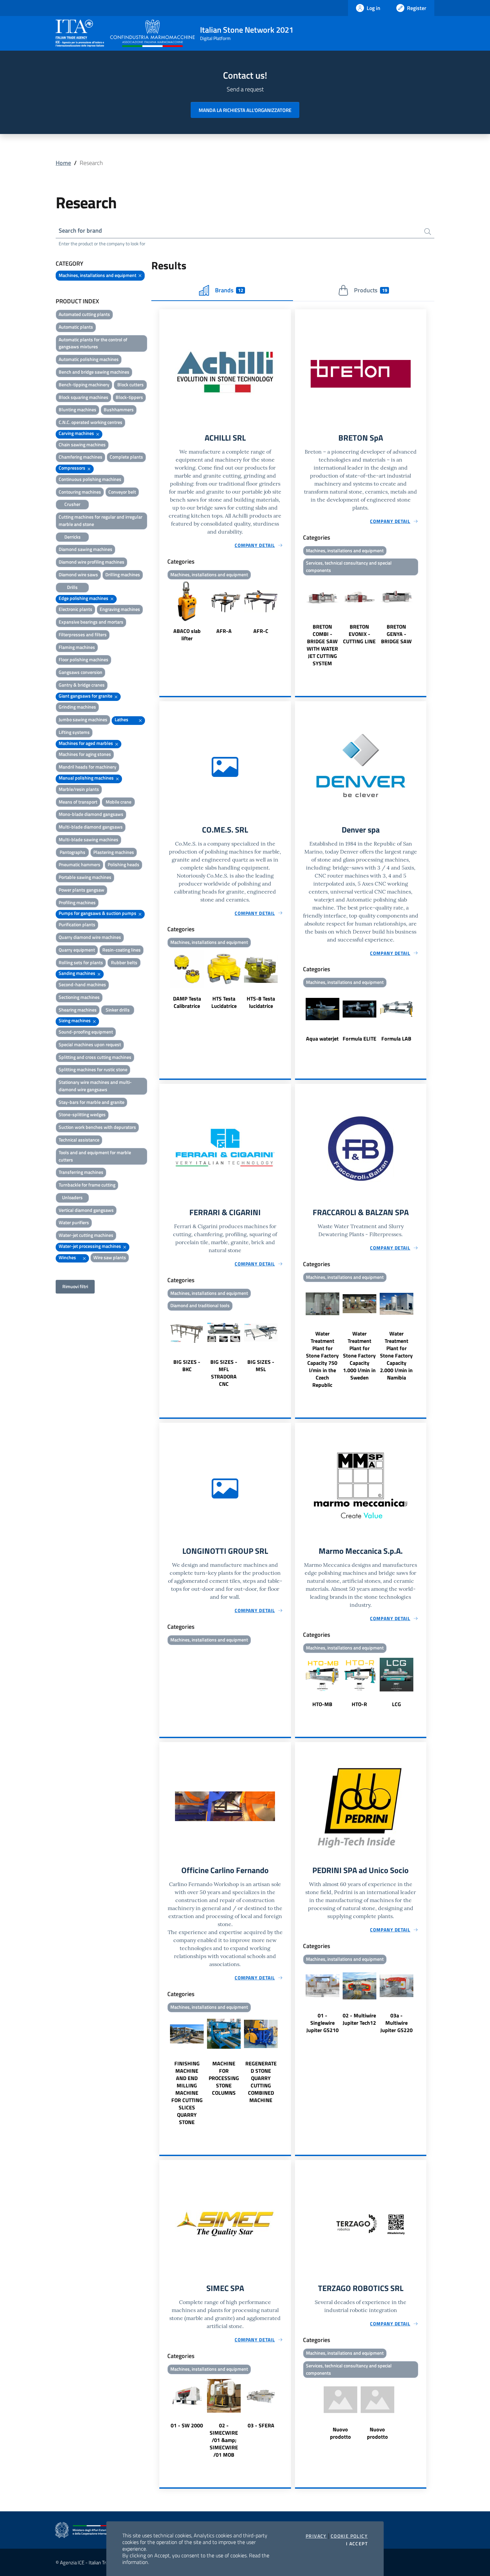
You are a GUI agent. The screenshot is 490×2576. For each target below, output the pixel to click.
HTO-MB (322, 1704)
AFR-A (224, 631)
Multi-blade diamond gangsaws (91, 827)
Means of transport (78, 802)
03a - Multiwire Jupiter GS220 (396, 2023)
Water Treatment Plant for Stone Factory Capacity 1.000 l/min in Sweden (359, 1355)
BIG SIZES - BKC (187, 1365)
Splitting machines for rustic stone (93, 1069)
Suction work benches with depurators (97, 1127)
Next (288, 612)
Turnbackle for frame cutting (87, 1185)
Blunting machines (77, 409)
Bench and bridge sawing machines (94, 372)
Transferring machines (81, 1172)
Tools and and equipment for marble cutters (95, 1156)
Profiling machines (77, 902)
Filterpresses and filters (83, 634)
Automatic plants (76, 327)
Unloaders (72, 1197)
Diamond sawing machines (85, 549)
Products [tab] (370, 290)
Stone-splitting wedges (82, 1114)
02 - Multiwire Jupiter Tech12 (359, 2019)
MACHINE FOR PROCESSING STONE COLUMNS (224, 2078)
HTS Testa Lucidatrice (224, 1002)
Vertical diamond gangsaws (86, 1210)
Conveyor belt (122, 492)
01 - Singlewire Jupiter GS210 (322, 2023)
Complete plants (126, 457)
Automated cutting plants (84, 314)
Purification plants (77, 924)
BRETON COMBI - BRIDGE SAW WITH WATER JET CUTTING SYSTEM (322, 645)
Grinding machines (77, 707)
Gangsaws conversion (80, 672)
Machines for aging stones (85, 754)
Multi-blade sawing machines (88, 839)
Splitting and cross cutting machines (95, 1057)
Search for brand (80, 230)
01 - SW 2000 (187, 2425)
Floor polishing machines (83, 659)
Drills (72, 587)
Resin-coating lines (121, 950)
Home (63, 163)
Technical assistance (79, 1140)
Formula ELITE (359, 1039)
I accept (357, 2544)
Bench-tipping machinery (84, 384)
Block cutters (130, 384)
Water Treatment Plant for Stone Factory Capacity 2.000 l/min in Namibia (396, 1355)
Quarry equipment (77, 950)
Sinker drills (118, 1010)
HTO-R (359, 1704)
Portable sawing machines (85, 877)
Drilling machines (123, 574)
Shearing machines (78, 1010)
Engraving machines (120, 609)
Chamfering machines (80, 457)
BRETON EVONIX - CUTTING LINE (359, 634)
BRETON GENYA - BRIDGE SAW (396, 634)
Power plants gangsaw (81, 890)
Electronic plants (75, 609)
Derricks (72, 537)
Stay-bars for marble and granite (91, 1102)
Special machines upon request (90, 1044)
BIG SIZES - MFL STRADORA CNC (224, 1373)
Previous (162, 612)
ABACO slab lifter (187, 635)
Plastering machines (114, 852)
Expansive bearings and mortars (91, 622)
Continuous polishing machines (90, 479)
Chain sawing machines (82, 444)
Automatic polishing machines (89, 359)
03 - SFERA (261, 2425)
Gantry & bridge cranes (82, 685)
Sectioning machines (79, 997)
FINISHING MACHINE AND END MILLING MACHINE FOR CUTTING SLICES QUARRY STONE (187, 2093)
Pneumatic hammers (79, 864)
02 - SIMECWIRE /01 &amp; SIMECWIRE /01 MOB (224, 2440)
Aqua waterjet (322, 1039)
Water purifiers (74, 1222)
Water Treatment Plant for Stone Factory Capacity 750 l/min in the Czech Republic (322, 1359)
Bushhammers (119, 409)
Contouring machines (80, 492)
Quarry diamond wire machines (90, 937)
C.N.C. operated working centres (90, 422)
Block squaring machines (83, 397)
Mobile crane (118, 802)
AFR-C (261, 631)
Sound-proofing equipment (86, 1032)
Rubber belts (124, 962)
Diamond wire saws (78, 574)
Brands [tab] (229, 290)
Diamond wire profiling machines (91, 562)
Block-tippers (129, 397)
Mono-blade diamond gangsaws (91, 814)
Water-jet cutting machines (86, 1235)
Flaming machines (77, 647)
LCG (396, 1704)
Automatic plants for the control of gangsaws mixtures (93, 343)
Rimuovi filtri (75, 1286)
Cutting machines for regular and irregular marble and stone (100, 520)
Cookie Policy (349, 2536)
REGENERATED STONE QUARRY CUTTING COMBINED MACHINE (261, 2082)
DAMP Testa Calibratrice (187, 1002)
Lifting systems (74, 732)
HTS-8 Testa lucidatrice (261, 1002)
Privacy (316, 2536)
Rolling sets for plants (81, 962)
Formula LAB (396, 1039)
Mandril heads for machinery (87, 767)
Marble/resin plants (79, 789)
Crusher (72, 504)
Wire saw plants (110, 1257)
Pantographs (72, 852)
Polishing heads (123, 864)
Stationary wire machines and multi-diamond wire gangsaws (95, 1086)
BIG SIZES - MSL (261, 1365)
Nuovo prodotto (340, 2433)
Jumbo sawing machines (83, 719)
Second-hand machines (82, 984)
